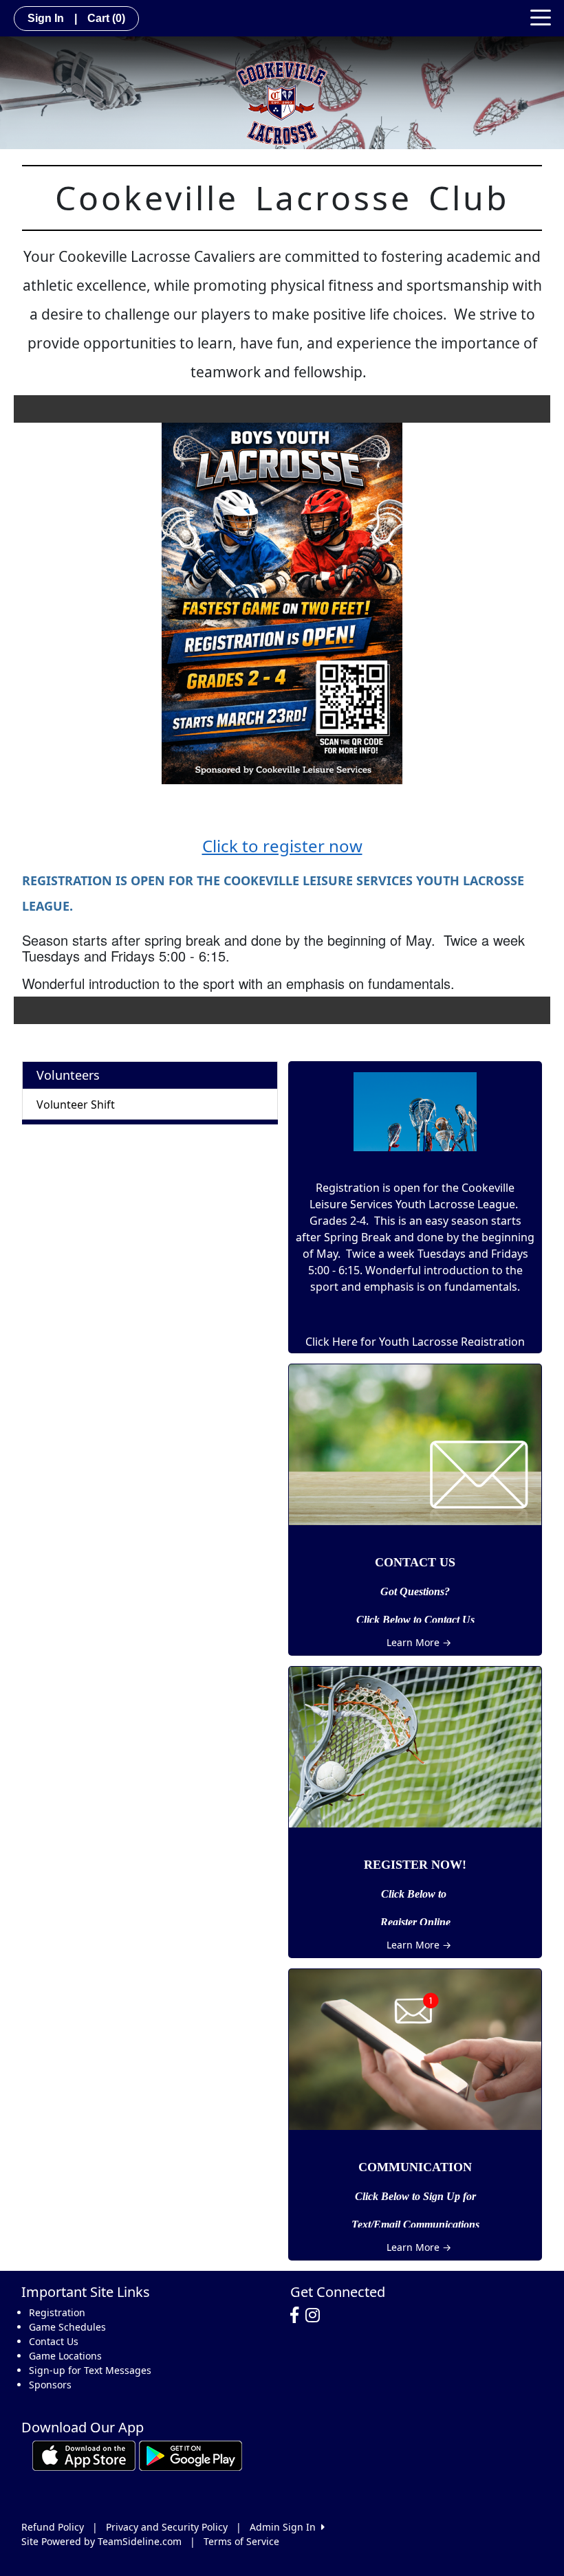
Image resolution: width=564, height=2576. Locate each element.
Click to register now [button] (282, 846)
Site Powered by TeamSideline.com (101, 2541)
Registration (57, 2312)
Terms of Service (241, 2541)
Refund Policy (53, 2527)
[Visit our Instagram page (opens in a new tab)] (316, 2316)
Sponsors (50, 2385)
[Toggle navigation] (541, 16)
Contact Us (54, 2341)
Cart (106, 18)
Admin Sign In (285, 2527)
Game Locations (65, 2356)
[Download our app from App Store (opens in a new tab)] (84, 2455)
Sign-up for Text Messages (90, 2370)
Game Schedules (67, 2327)
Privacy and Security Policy (167, 2527)
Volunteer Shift (76, 1104)
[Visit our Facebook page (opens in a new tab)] (298, 2316)
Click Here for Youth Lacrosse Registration (415, 1342)
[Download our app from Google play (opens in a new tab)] (191, 2455)
